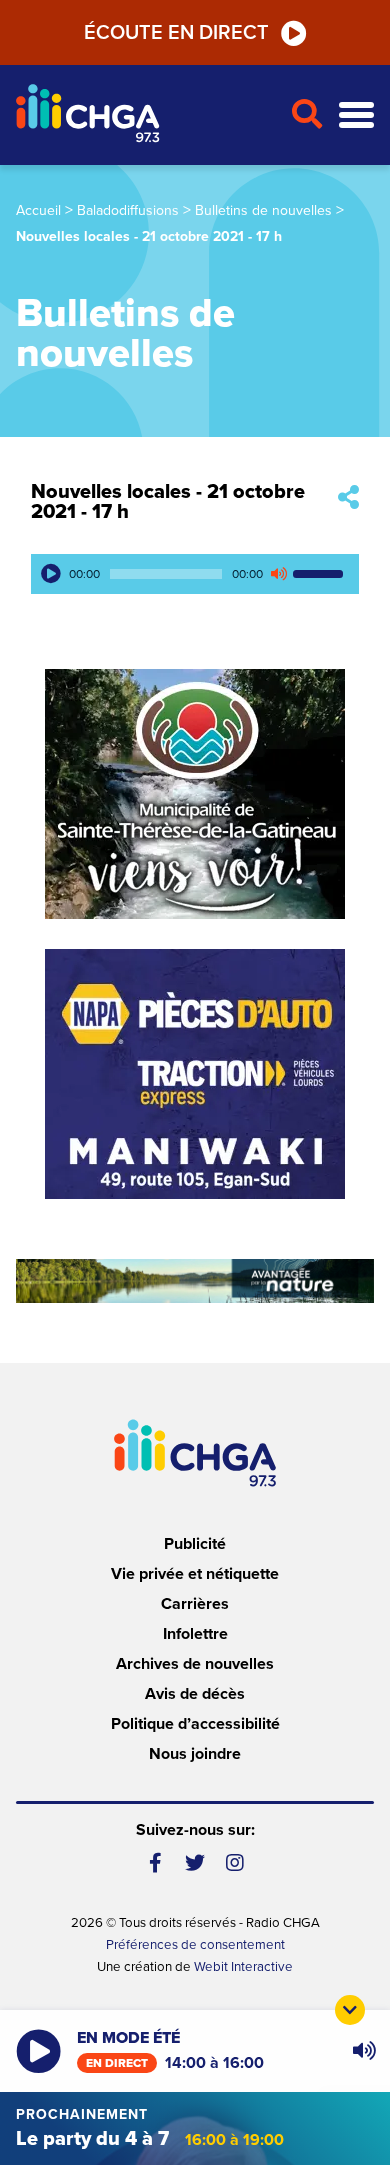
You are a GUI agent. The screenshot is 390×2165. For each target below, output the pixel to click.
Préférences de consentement (195, 1945)
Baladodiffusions (128, 210)
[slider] (321, 574)
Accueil (38, 210)
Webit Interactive (243, 1967)
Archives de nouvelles (195, 1664)
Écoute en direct (176, 33)
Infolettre (195, 1634)
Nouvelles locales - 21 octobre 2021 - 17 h (168, 502)
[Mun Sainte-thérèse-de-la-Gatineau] (195, 794)
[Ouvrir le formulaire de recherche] (306, 115)
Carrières (195, 1604)
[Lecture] (51, 574)
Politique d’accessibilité (195, 1724)
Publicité (195, 1544)
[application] (195, 574)
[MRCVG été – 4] (195, 1281)
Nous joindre (195, 1754)
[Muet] (278, 574)
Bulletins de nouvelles (263, 210)
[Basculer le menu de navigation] (356, 115)
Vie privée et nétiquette (195, 1574)
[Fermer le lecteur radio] (350, 2010)
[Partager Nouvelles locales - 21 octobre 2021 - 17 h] (348, 498)
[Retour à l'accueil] (145, 115)
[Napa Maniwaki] (195, 1074)
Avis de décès (195, 1694)
